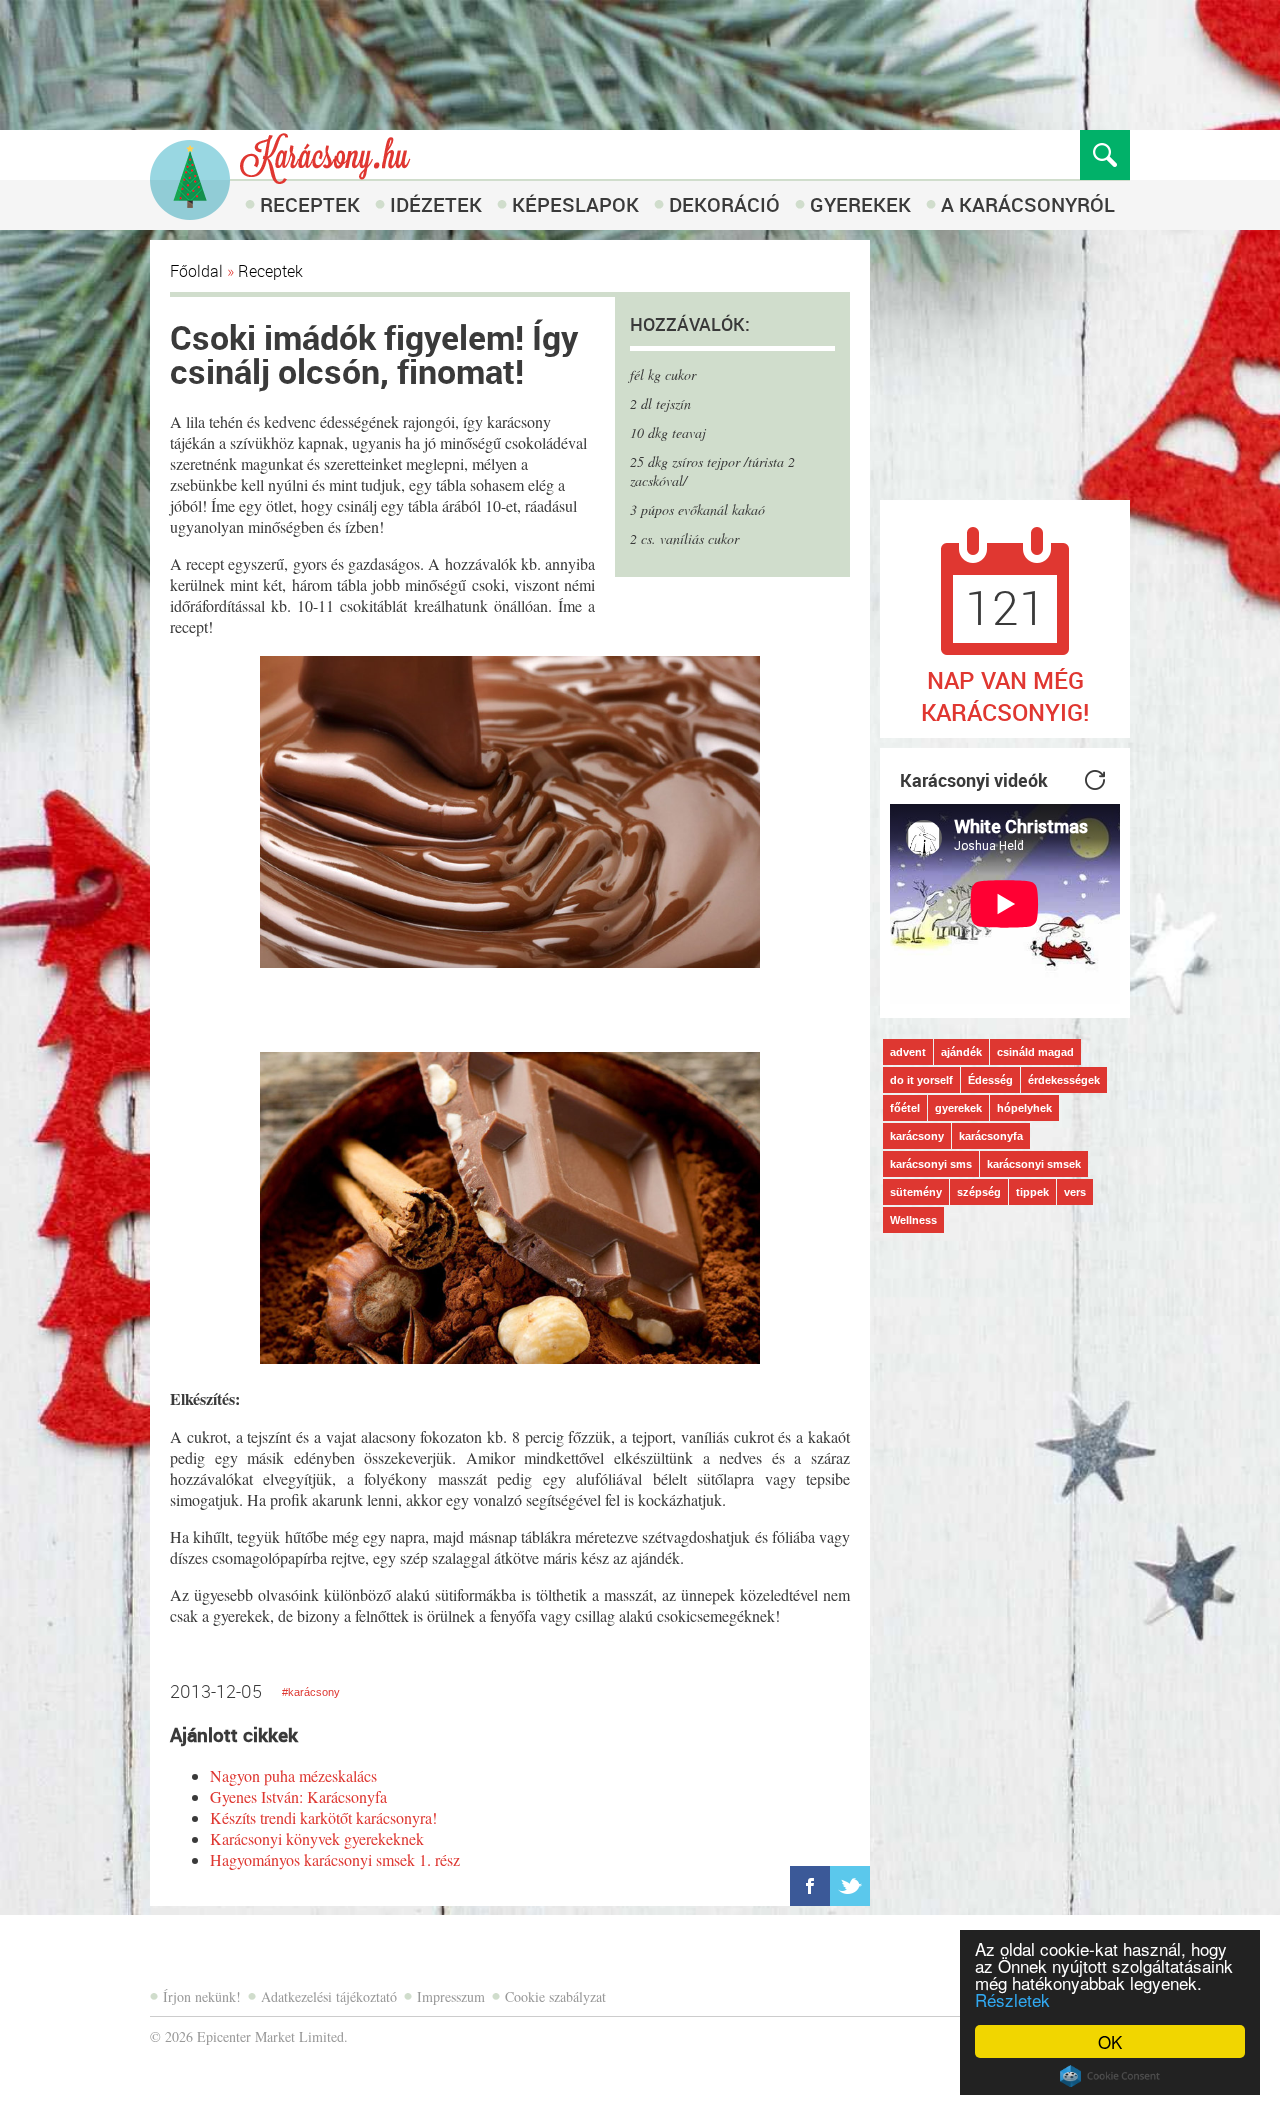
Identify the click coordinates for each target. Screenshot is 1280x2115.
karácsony (917, 1136)
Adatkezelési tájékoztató (329, 1996)
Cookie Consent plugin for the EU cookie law (1110, 2076)
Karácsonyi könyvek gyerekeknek (317, 1838)
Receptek (310, 204)
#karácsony (311, 1692)
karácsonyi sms (931, 1164)
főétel (905, 1108)
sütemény (916, 1192)
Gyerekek (860, 204)
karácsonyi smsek (1034, 1164)
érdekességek (1064, 1080)
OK (1110, 2041)
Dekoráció (724, 204)
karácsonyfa (991, 1136)
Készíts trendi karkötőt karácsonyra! (323, 1817)
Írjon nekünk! (202, 1996)
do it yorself (921, 1080)
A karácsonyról (1028, 204)
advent (908, 1052)
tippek (1032, 1192)
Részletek (1012, 1999)
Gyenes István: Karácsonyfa (298, 1796)
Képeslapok (575, 204)
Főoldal (196, 271)
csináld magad (1035, 1052)
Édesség (990, 1080)
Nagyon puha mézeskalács (293, 1775)
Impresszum (451, 1996)
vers (1075, 1192)
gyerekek (958, 1108)
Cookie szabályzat (555, 1996)
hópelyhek (1024, 1108)
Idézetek (436, 204)
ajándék (961, 1052)
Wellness (913, 1220)
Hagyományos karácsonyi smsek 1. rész (335, 1859)
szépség (979, 1192)
